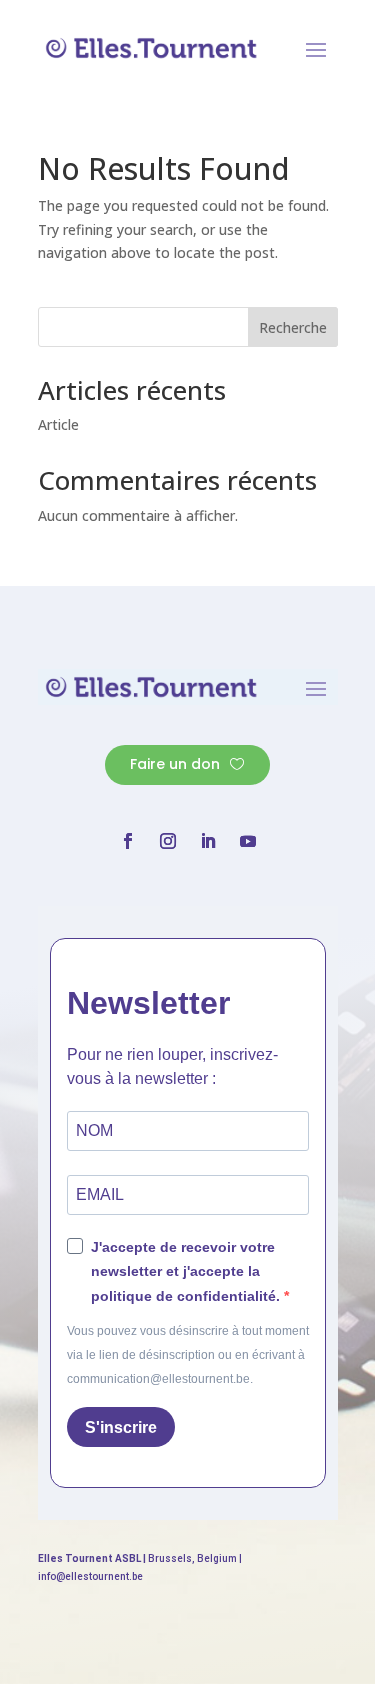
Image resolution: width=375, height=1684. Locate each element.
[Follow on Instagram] (168, 841)
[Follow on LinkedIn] (208, 841)
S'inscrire (121, 1427)
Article (58, 424)
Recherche (293, 327)
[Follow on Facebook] (128, 841)
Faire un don (175, 764)
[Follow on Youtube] (248, 841)
